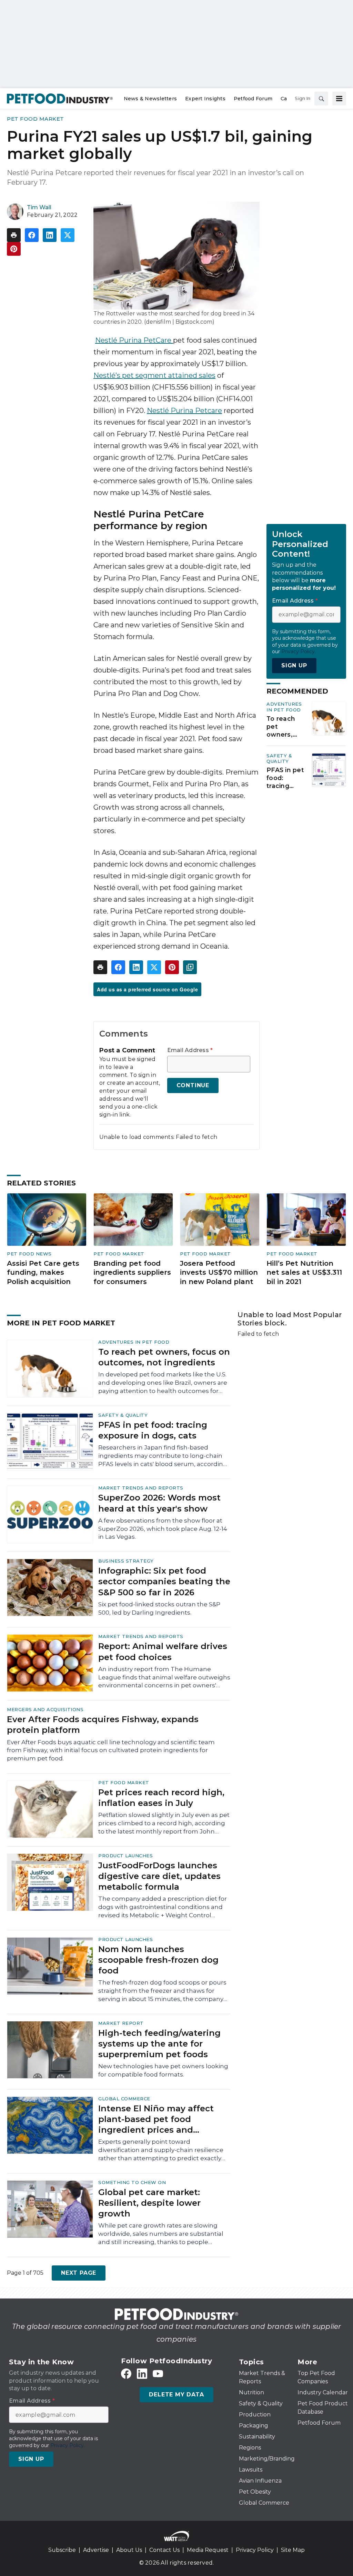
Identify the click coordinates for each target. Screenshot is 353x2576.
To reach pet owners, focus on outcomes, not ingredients (285, 727)
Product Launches (125, 1856)
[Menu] (339, 99)
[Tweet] (68, 235)
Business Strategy (126, 1561)
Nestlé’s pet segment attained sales (154, 375)
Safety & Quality (279, 759)
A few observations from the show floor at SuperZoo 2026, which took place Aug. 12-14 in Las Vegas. (163, 1529)
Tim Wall (39, 207)
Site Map (293, 2550)
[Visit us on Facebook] (126, 2374)
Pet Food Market (36, 119)
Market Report (121, 2023)
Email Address (190, 1050)
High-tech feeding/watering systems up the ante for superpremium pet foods (159, 2044)
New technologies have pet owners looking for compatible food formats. (163, 2070)
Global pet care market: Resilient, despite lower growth (149, 2203)
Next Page (79, 2273)
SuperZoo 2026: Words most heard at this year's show (159, 1503)
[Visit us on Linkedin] (142, 2374)
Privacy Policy (255, 2550)
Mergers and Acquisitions (45, 1709)
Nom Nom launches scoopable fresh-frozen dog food (158, 1960)
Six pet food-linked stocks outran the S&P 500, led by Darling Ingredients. (159, 1608)
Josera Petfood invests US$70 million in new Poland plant (219, 1272)
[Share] (32, 235)
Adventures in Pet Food (284, 707)
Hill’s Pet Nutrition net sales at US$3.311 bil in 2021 (304, 1272)
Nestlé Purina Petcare (184, 411)
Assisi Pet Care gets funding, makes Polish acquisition (43, 1272)
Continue (193, 1085)
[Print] (14, 235)
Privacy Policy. (299, 651)
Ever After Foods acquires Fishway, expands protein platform (103, 1725)
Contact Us (164, 2550)
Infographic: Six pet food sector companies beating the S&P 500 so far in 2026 (164, 1581)
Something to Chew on (132, 2182)
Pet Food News (29, 1254)
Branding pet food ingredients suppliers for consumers (132, 1272)
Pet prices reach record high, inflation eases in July (161, 1798)
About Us (129, 2550)
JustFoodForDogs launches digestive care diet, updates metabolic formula (159, 1876)
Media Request (208, 2550)
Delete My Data (176, 2395)
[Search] (321, 99)
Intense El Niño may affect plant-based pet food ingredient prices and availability (156, 2119)
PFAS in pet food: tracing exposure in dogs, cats (286, 778)
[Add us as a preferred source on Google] (190, 967)
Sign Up (294, 665)
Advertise (96, 2550)
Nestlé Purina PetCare (134, 340)
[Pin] (14, 249)
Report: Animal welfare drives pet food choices (163, 1651)
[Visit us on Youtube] (158, 2374)
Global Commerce (124, 2099)
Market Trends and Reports (141, 1488)
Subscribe (62, 2550)
